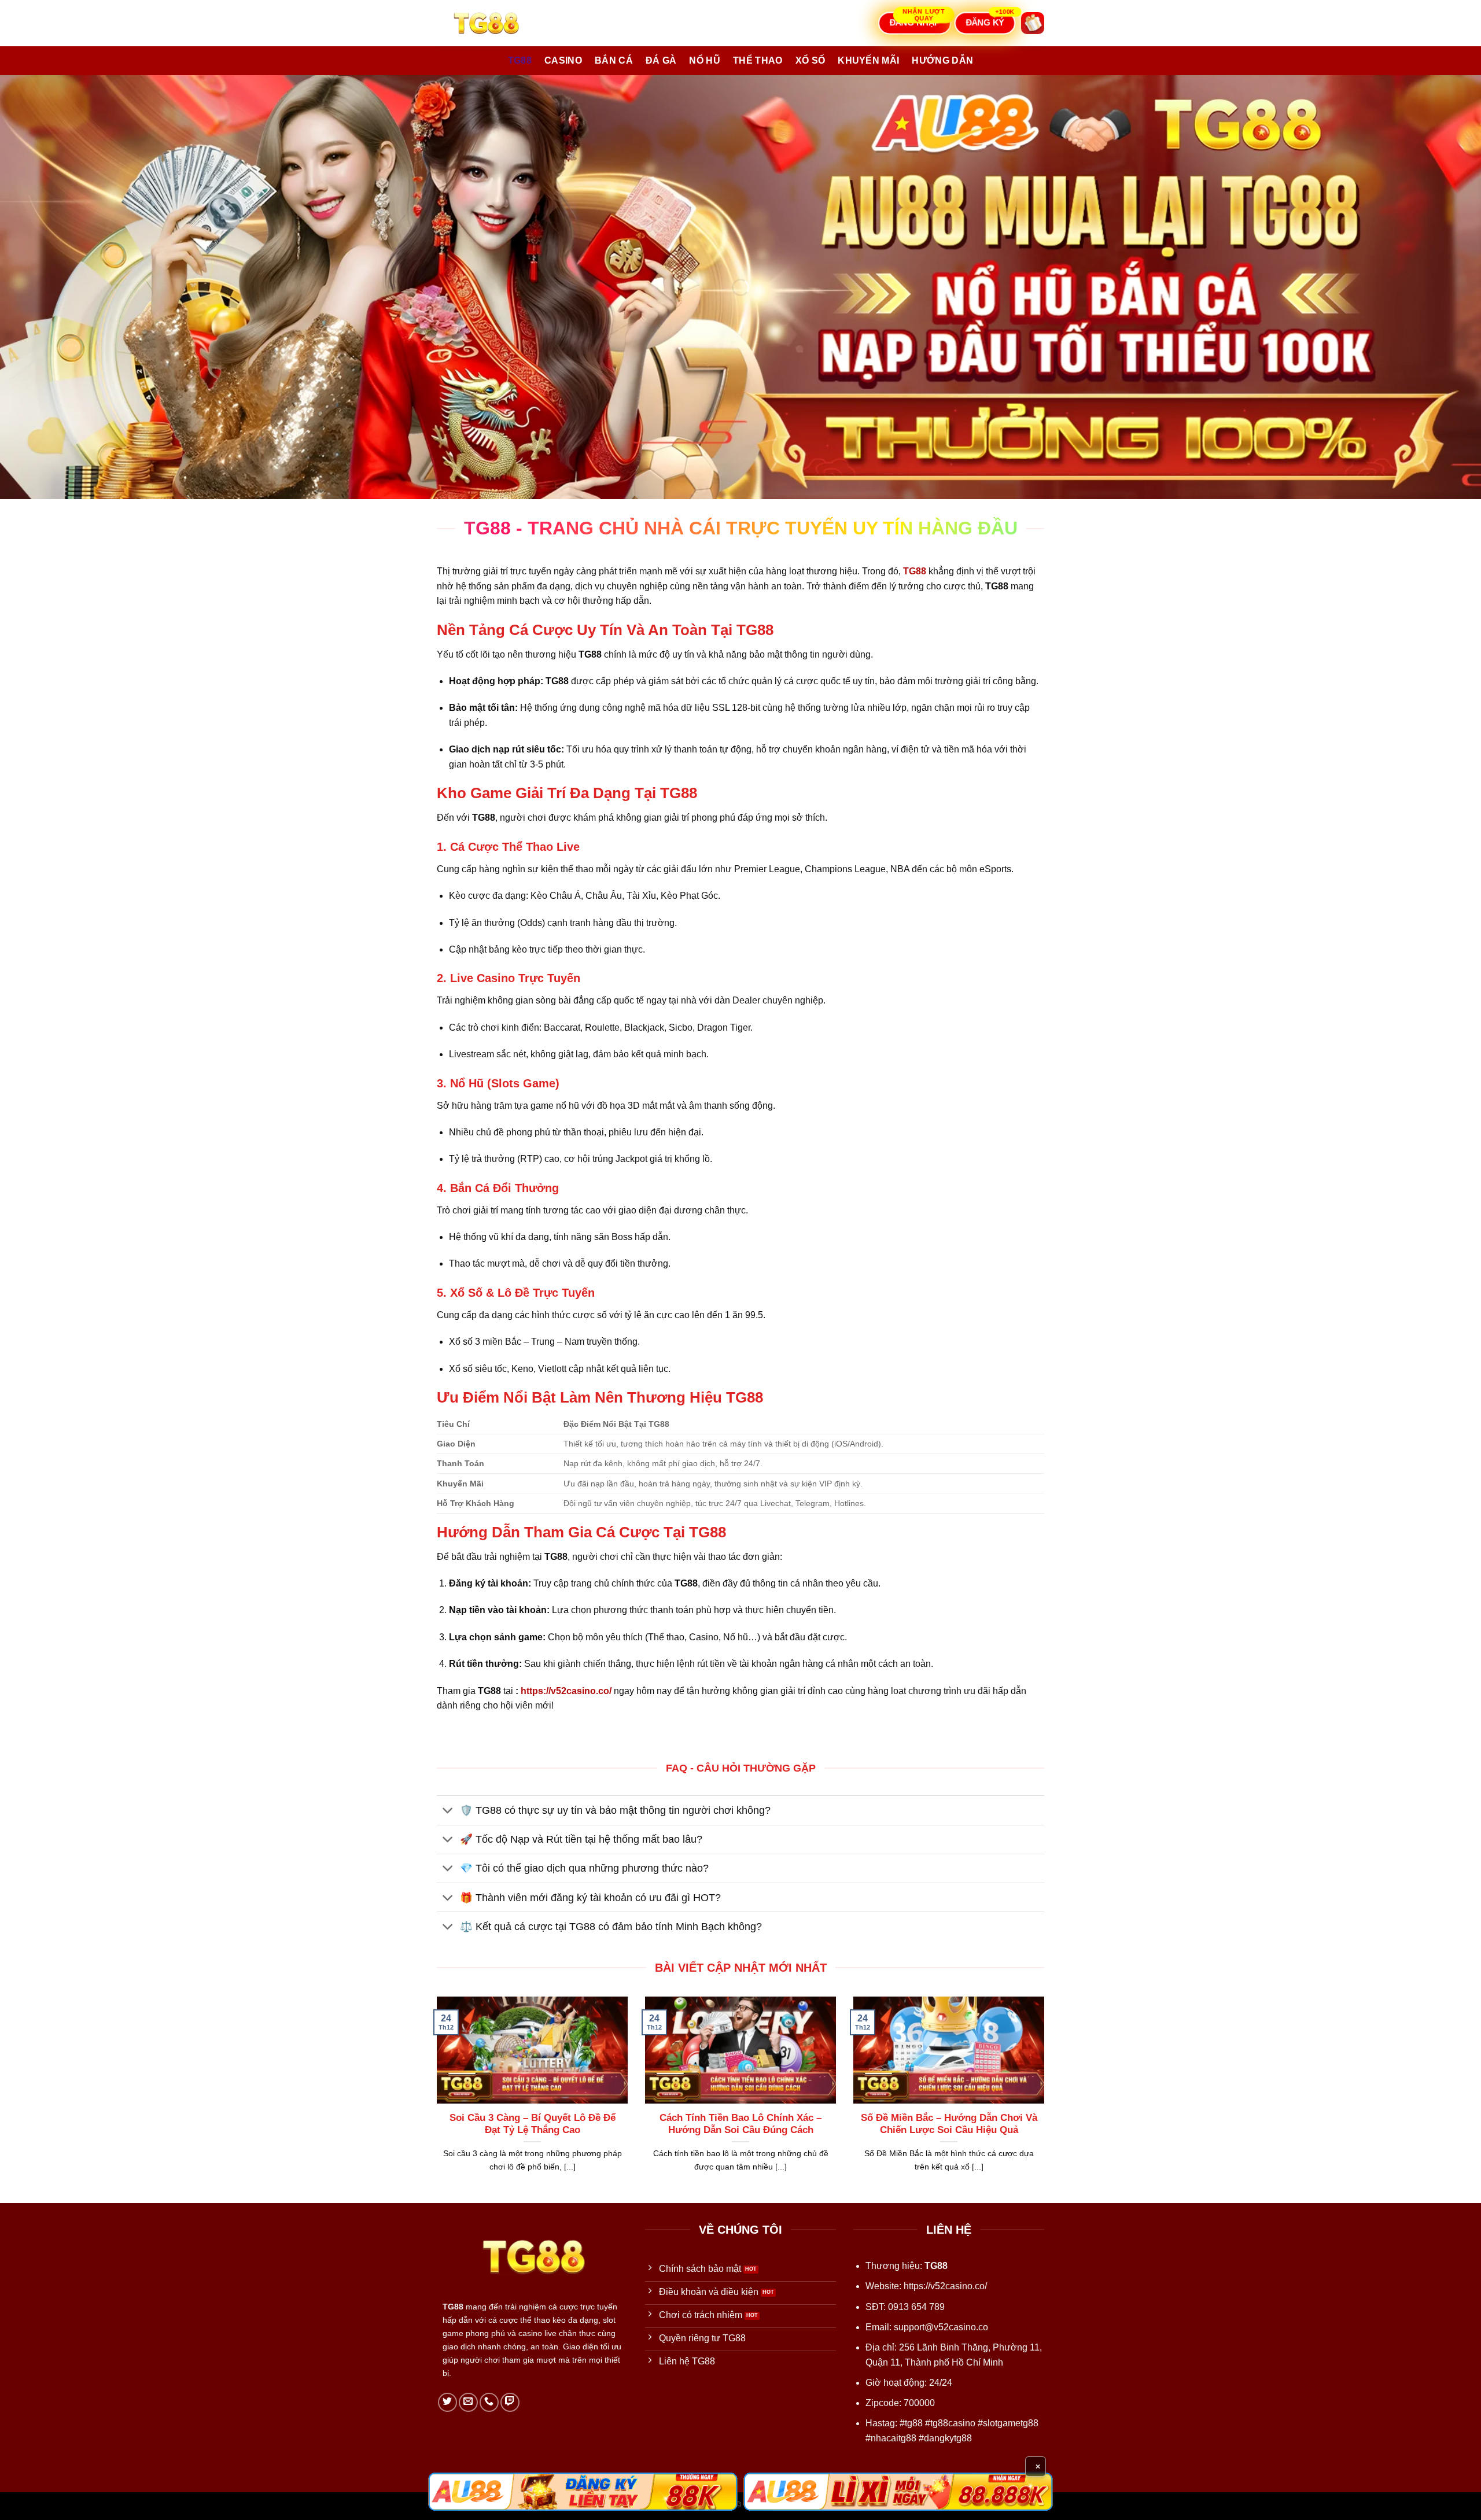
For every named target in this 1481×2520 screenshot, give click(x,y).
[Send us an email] (468, 2402)
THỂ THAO (758, 60)
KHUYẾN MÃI (868, 60)
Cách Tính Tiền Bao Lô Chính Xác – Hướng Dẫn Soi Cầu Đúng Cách (740, 2124)
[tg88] (495, 23)
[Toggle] (448, 1811)
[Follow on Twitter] (447, 2402)
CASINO (563, 60)
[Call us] (489, 2402)
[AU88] (583, 2492)
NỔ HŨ (705, 60)
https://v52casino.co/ (566, 1691)
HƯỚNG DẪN (942, 60)
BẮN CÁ (614, 60)
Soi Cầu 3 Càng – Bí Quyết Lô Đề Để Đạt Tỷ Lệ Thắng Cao (533, 2124)
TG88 (520, 60)
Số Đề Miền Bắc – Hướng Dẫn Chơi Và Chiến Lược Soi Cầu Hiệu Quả (949, 2124)
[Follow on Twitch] (510, 2402)
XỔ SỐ (811, 60)
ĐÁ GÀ (661, 60)
